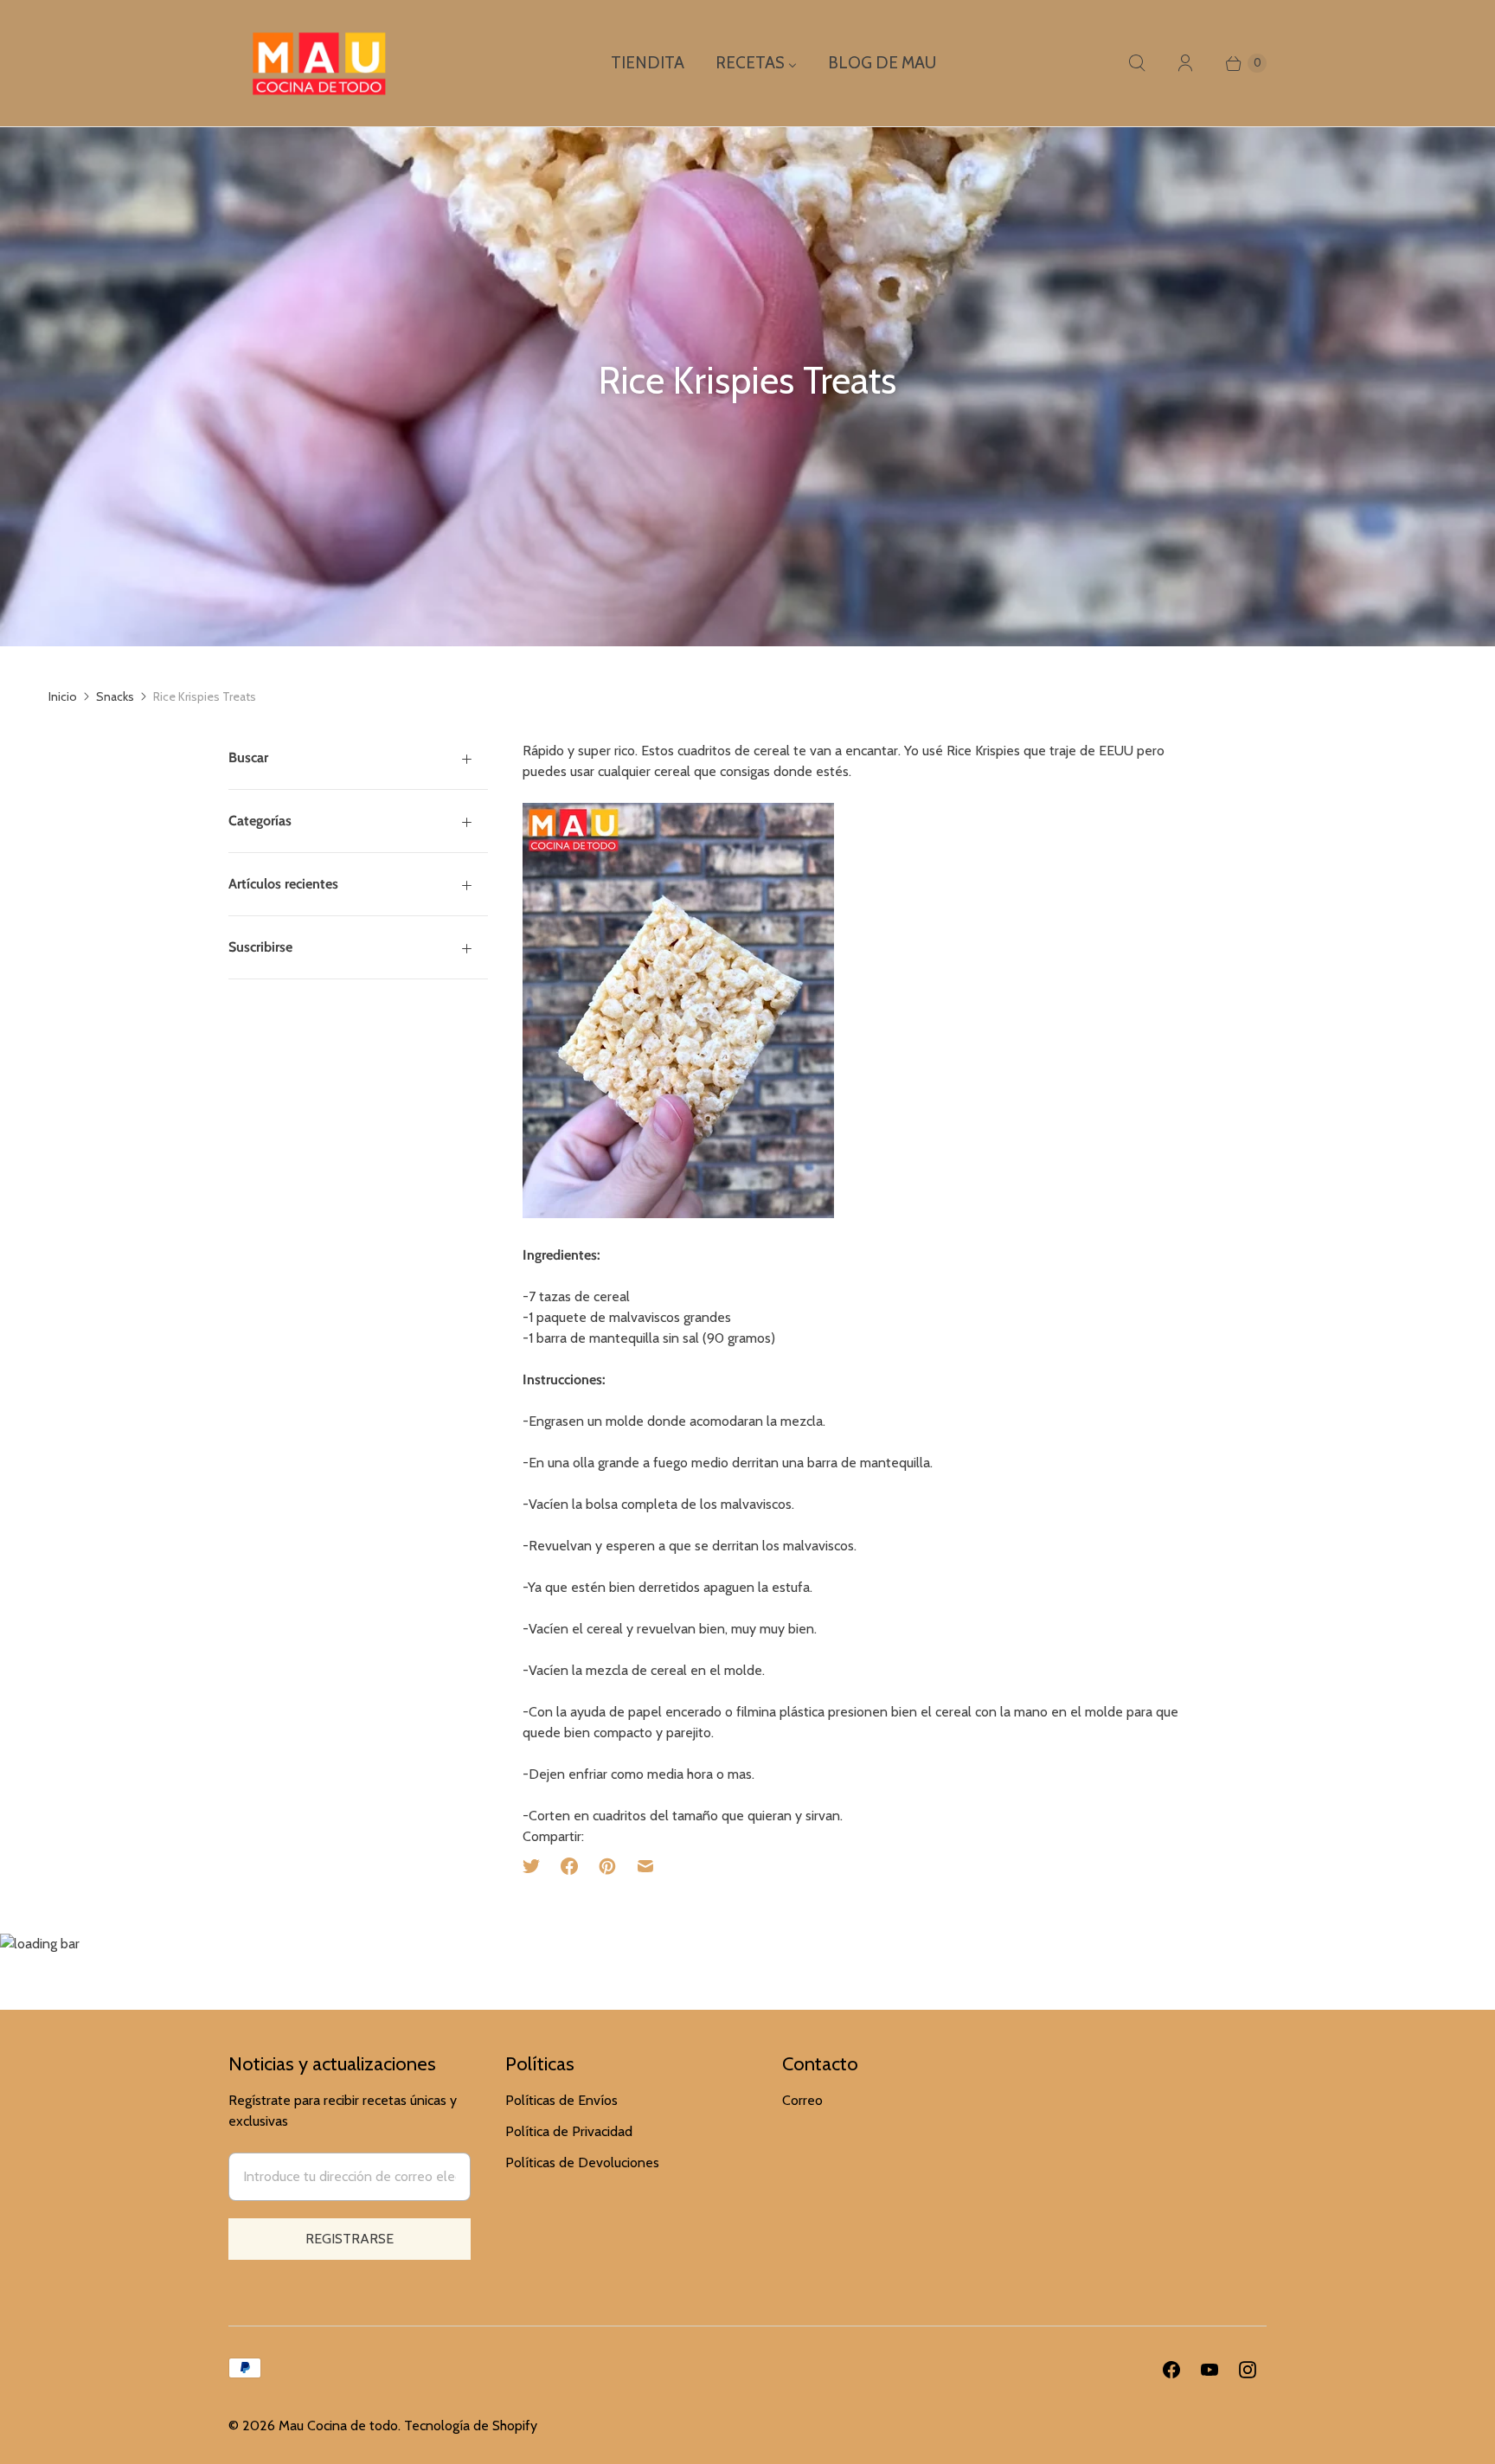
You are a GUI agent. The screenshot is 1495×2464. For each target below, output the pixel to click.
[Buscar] (1137, 63)
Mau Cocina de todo (338, 2425)
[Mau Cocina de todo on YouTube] (1209, 2370)
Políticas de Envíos (561, 2100)
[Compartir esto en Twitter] (536, 1866)
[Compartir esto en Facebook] (569, 1866)
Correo (802, 2100)
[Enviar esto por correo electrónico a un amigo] (645, 1866)
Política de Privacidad (569, 2131)
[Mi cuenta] (1185, 63)
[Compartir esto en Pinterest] (607, 1866)
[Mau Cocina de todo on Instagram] (1248, 2370)
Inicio (63, 696)
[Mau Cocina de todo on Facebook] (1171, 2370)
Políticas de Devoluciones (582, 2162)
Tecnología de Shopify (471, 2425)
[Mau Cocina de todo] (319, 63)
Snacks (115, 696)
